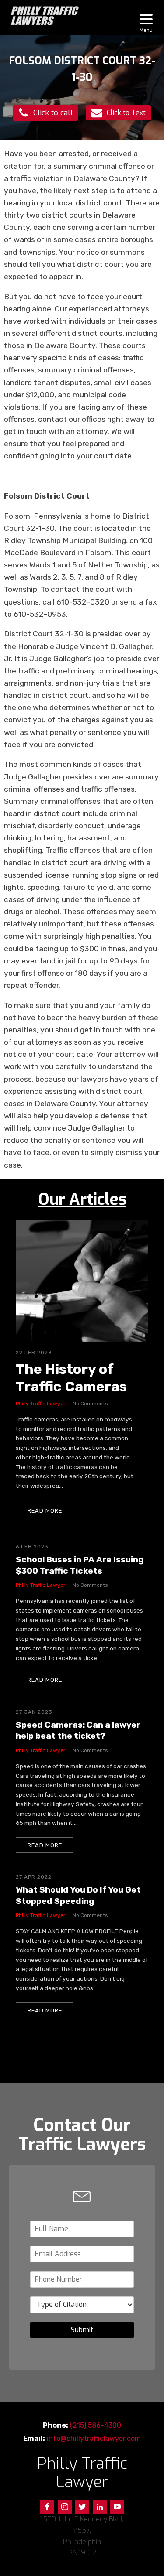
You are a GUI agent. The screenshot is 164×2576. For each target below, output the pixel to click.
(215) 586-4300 (96, 2425)
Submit (82, 2330)
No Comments (90, 1404)
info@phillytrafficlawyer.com (94, 2438)
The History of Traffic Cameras (71, 1378)
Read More (45, 1511)
